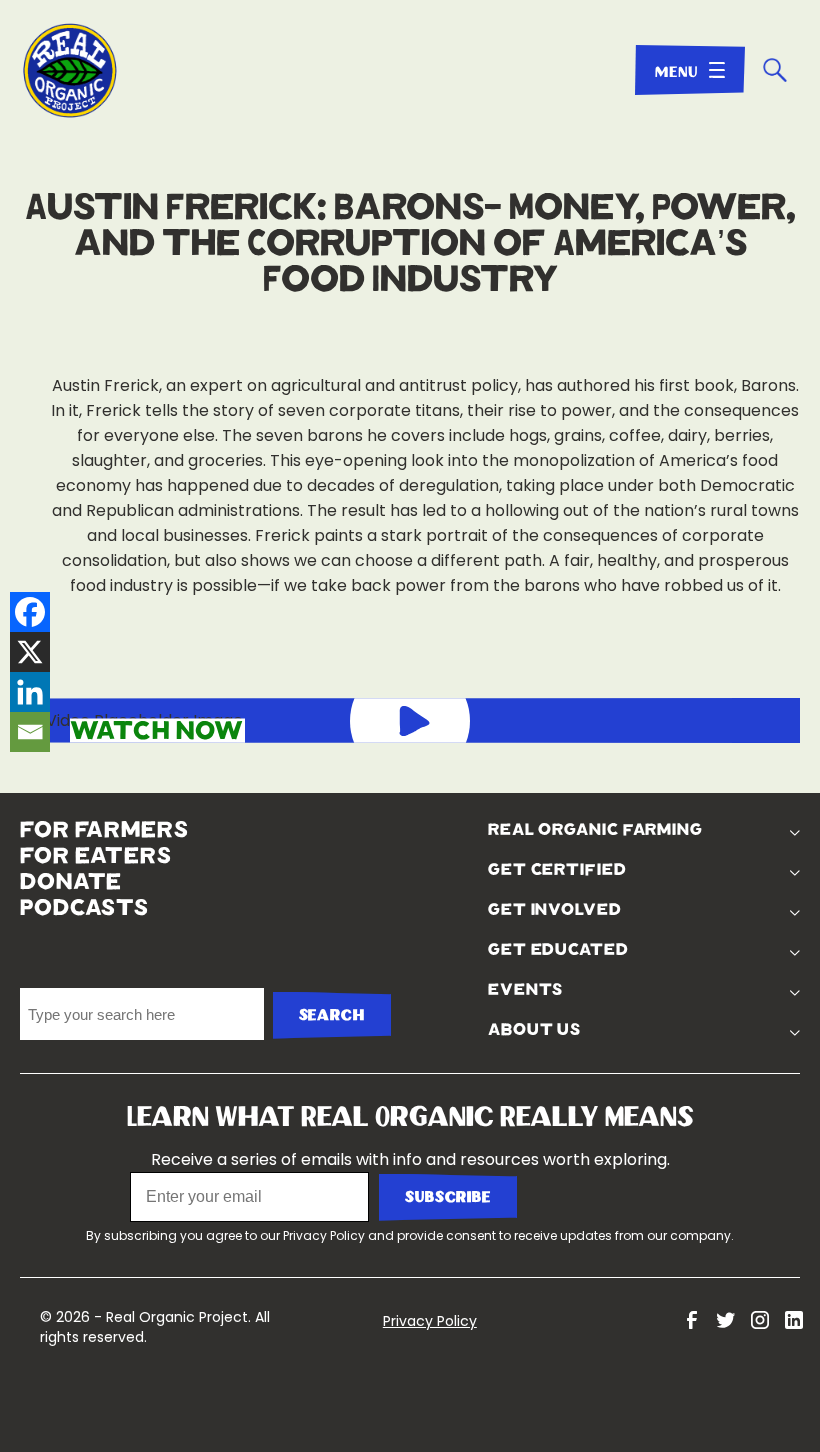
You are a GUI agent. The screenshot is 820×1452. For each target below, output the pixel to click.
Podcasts (84, 908)
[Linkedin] (30, 692)
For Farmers (104, 830)
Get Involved (555, 910)
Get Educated (558, 950)
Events (525, 990)
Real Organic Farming (595, 830)
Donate (71, 882)
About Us (534, 1030)
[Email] (30, 732)
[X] (30, 652)
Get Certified (557, 870)
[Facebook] (30, 612)
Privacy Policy (324, 1235)
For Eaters (96, 856)
